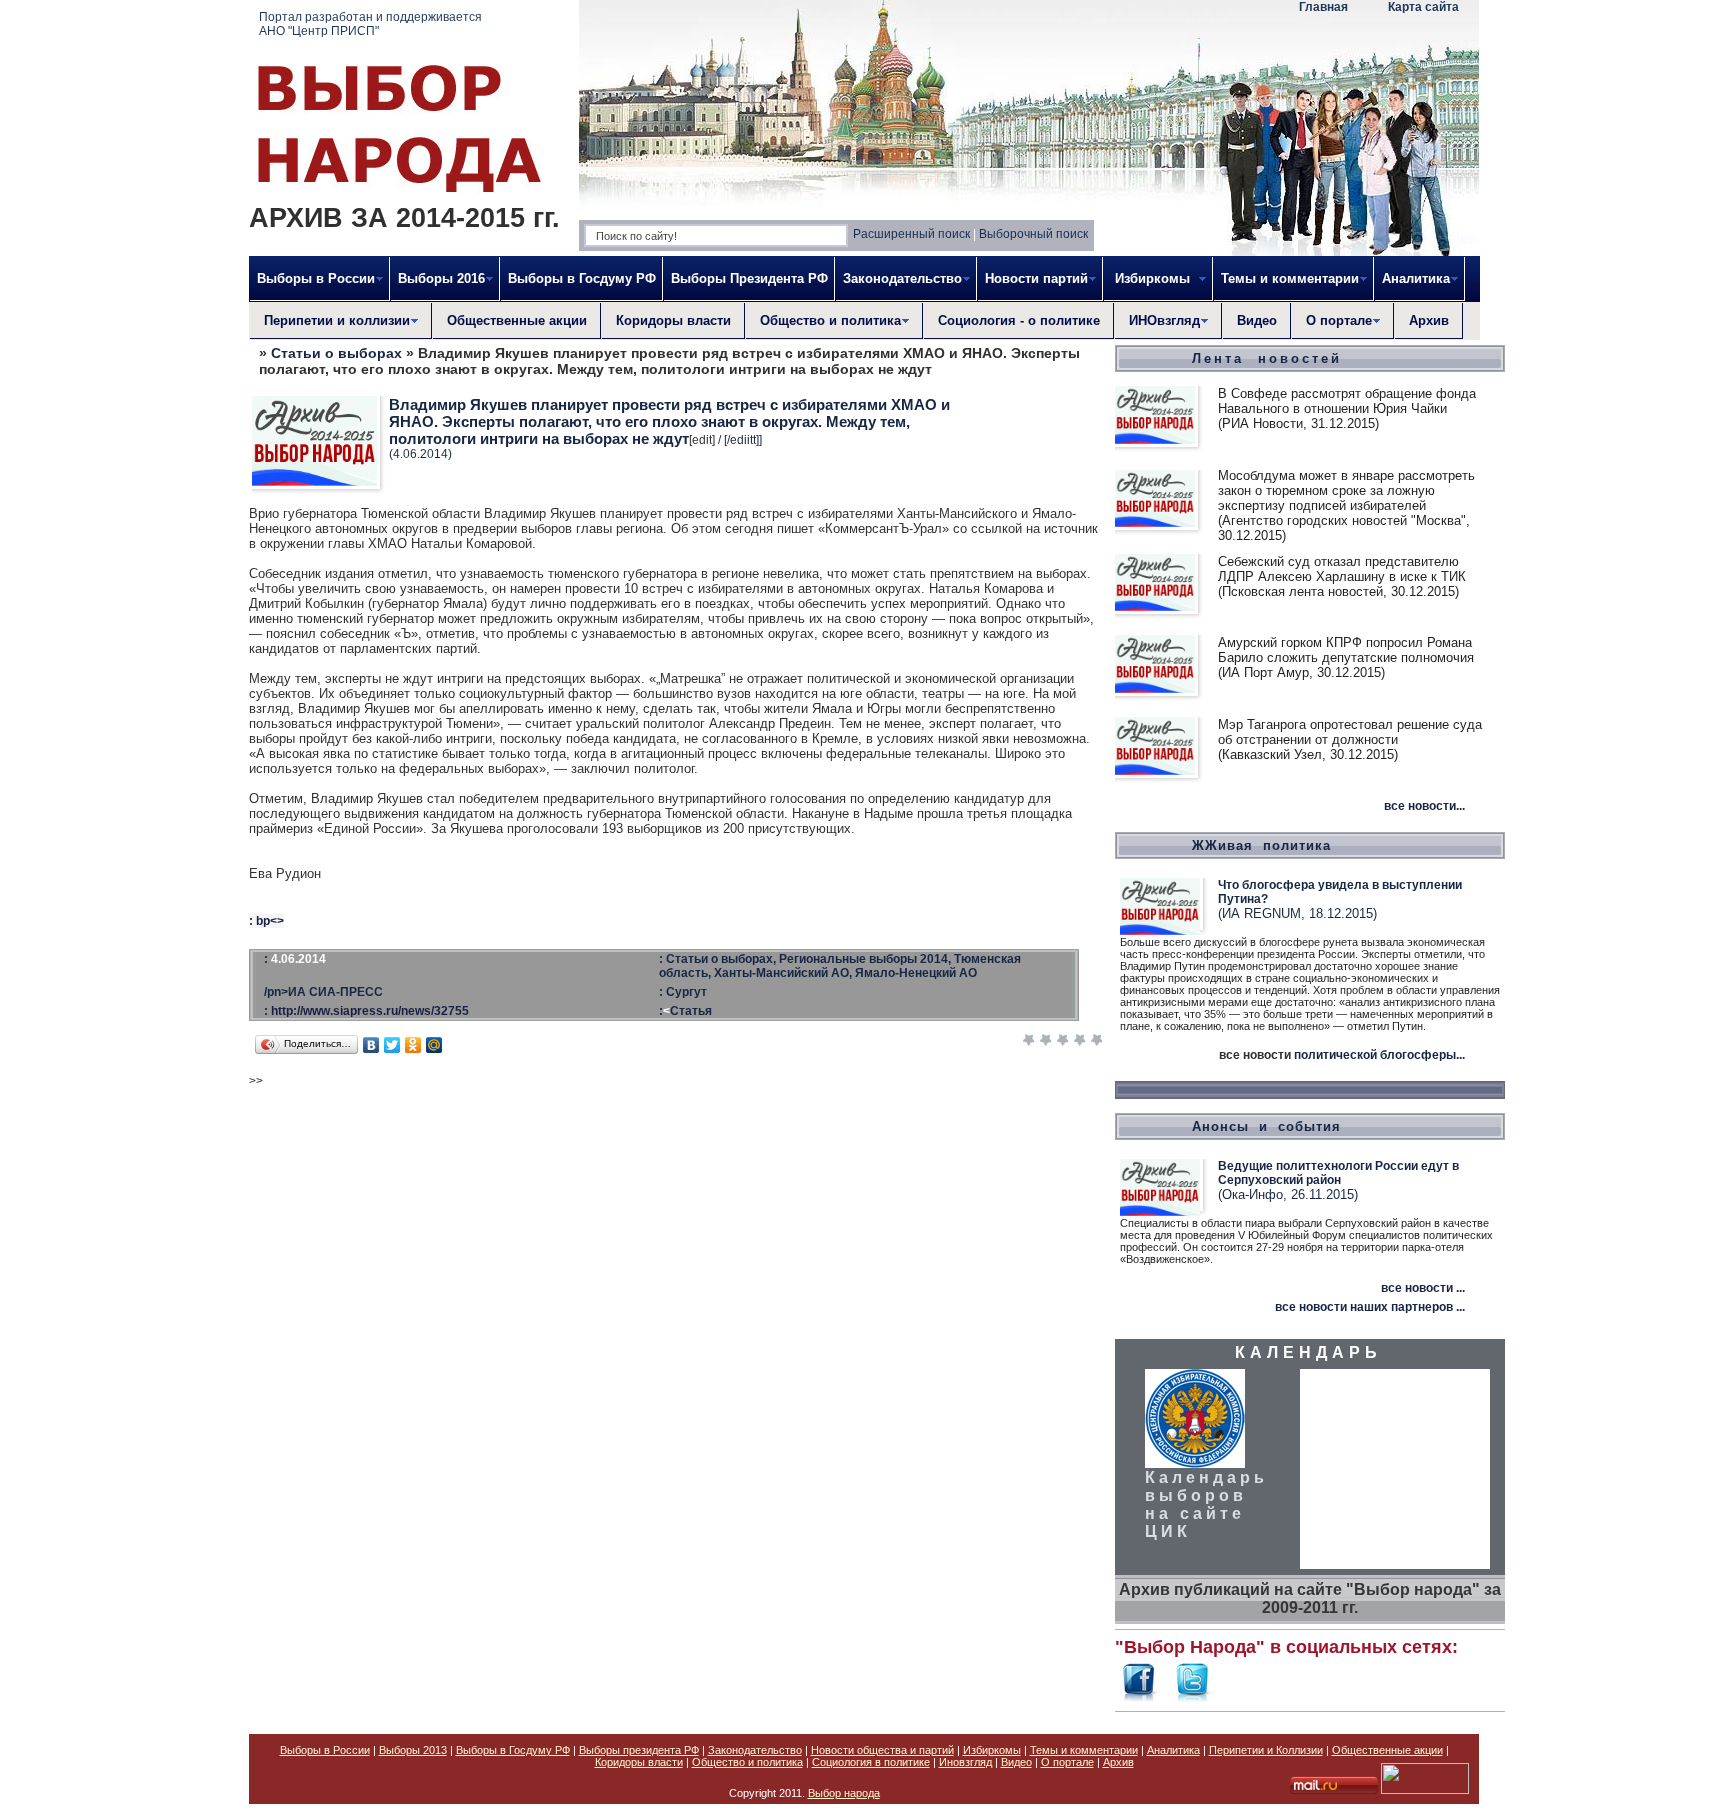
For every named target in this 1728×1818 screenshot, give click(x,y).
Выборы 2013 (413, 1750)
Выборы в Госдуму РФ (582, 278)
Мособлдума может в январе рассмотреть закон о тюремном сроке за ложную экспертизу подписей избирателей (1346, 490)
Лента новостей (1267, 358)
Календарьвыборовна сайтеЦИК (1206, 1504)
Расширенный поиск (911, 234)
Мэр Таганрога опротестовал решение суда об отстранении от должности (1350, 732)
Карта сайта (1423, 7)
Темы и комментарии (1084, 1750)
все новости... (1424, 806)
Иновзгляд (965, 1762)
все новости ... (1423, 1288)
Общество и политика (747, 1762)
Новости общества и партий (882, 1750)
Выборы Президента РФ (749, 278)
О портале (1067, 1762)
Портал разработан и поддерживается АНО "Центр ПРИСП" (370, 24)
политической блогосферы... (1379, 1055)
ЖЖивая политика (1261, 845)
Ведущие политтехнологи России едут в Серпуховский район (1338, 1173)
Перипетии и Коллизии (1266, 1750)
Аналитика (1173, 1750)
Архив (1429, 320)
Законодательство (755, 1750)
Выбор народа (844, 1793)
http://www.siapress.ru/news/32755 (370, 1011)
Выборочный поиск (1033, 234)
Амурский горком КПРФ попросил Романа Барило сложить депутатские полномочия (1346, 650)
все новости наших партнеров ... (1370, 1307)
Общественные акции (517, 320)
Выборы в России (325, 1750)
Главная (1323, 7)
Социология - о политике (1019, 320)
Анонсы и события (1266, 1126)
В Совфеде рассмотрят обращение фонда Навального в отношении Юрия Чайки (1347, 401)
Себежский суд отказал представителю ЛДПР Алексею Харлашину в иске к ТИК (1342, 569)
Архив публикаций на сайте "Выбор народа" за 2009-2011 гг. (1310, 1598)
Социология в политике (871, 1762)
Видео (1257, 320)
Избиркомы (992, 1750)
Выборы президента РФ (639, 1750)
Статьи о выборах (336, 353)
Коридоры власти (673, 320)
